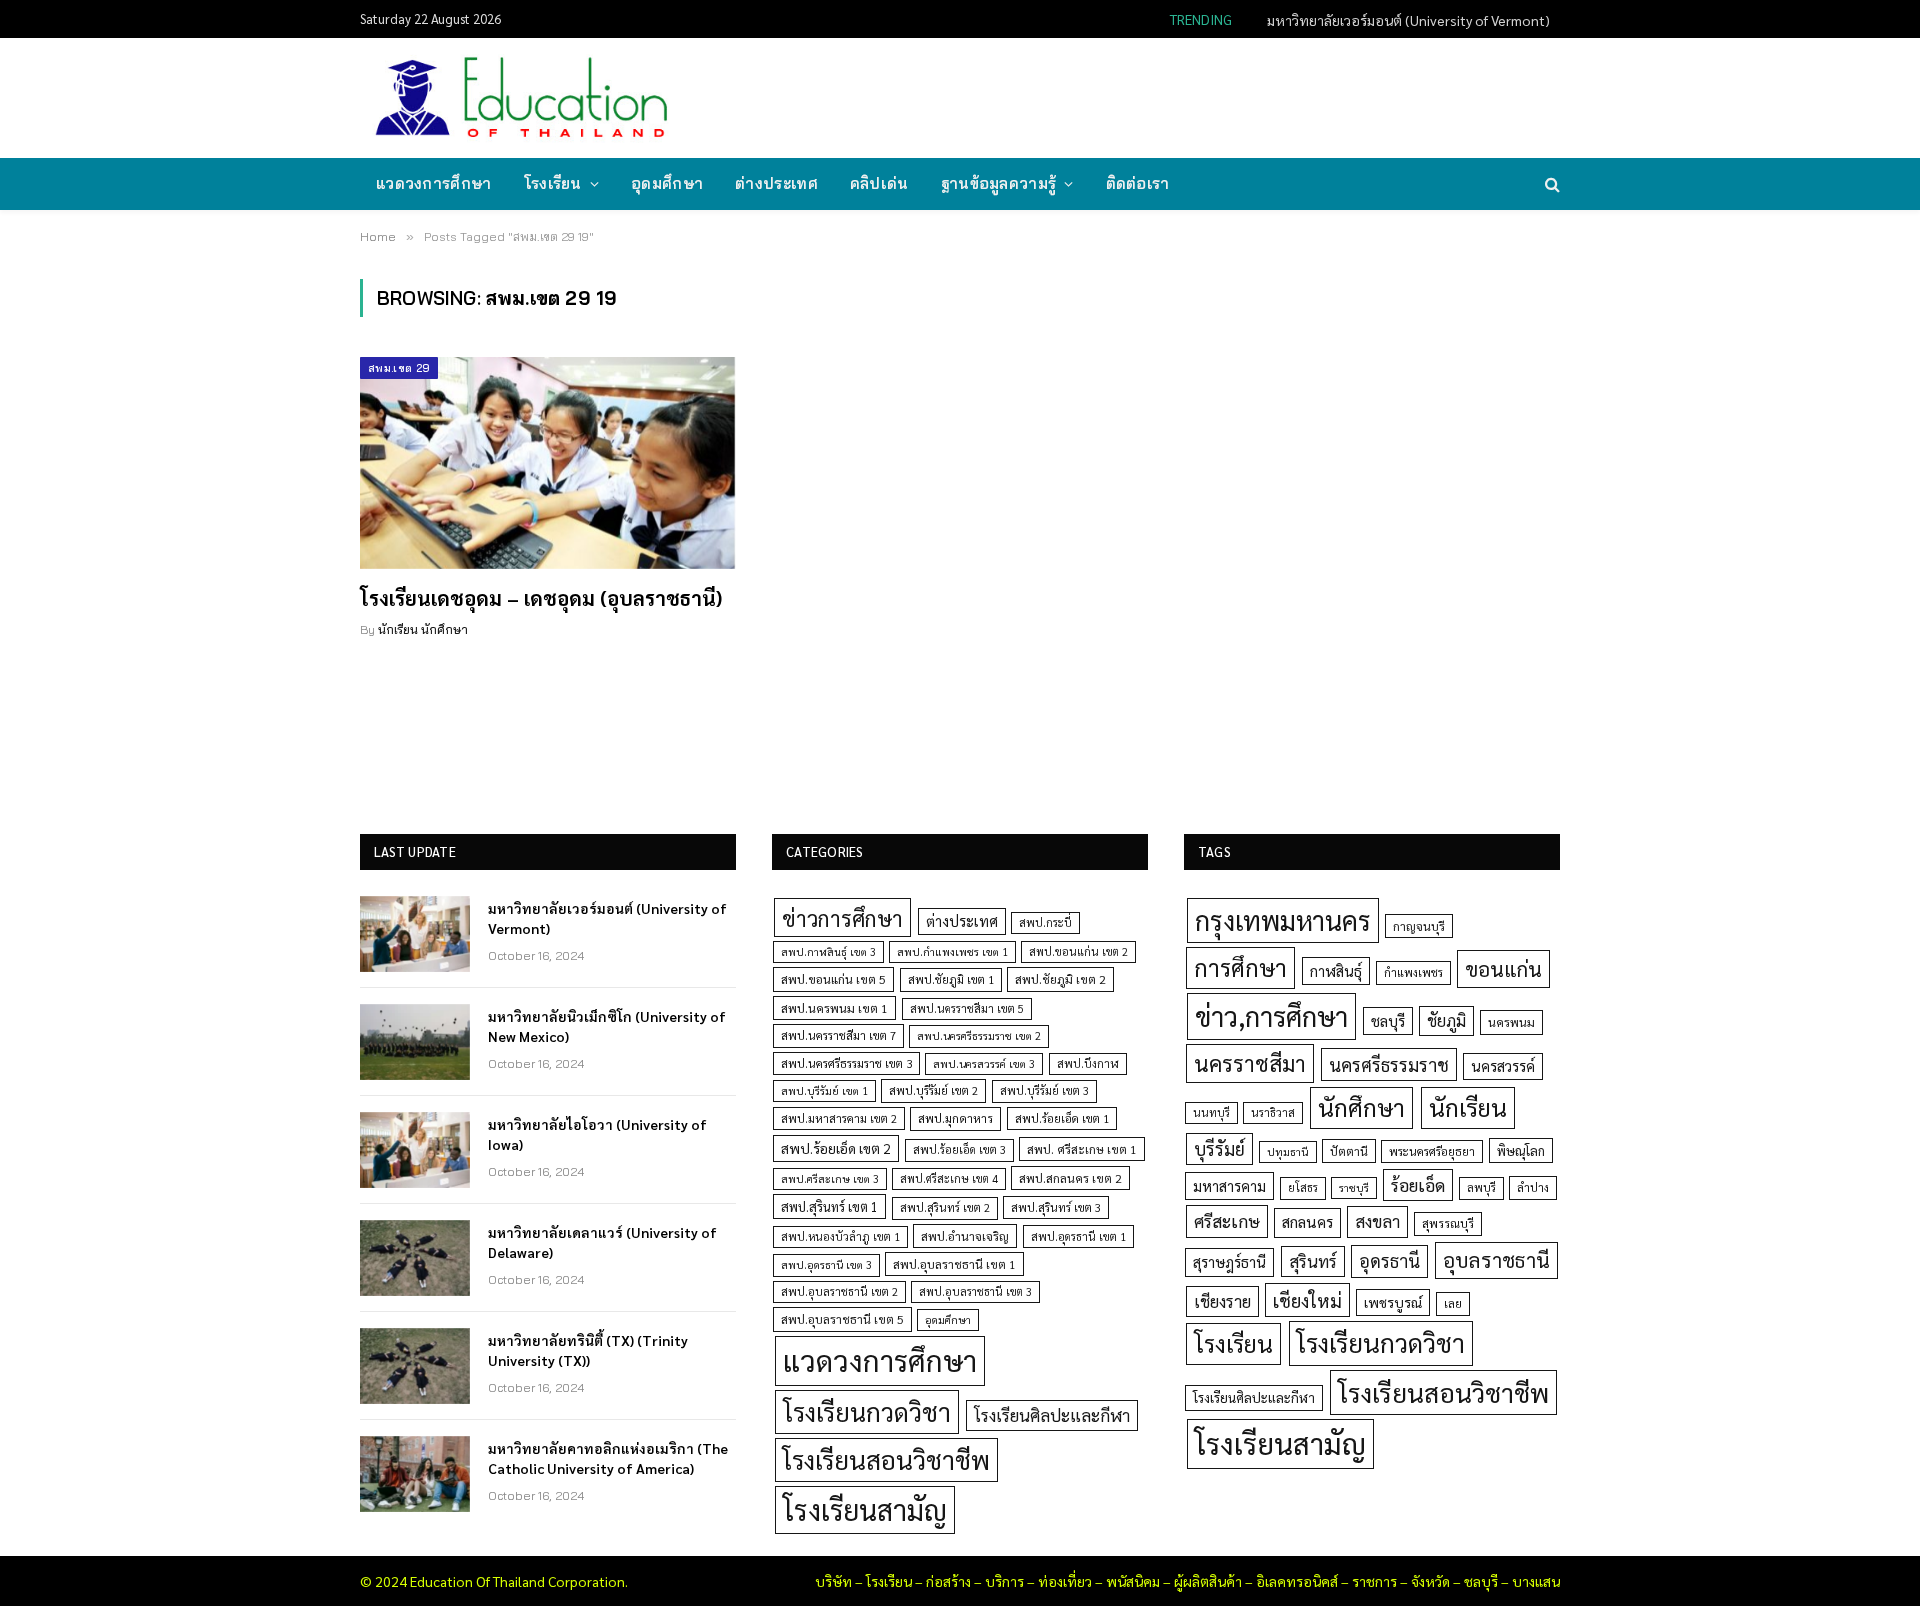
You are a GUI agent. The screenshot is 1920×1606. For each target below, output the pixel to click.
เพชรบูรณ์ (1393, 1302)
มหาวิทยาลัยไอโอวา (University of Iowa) (597, 1134)
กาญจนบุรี (1419, 926)
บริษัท (833, 1581)
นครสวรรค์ (1503, 1066)
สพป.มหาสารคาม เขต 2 (839, 1118)
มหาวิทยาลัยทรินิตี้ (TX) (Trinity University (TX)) (588, 1350)
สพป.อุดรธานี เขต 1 (1078, 1236)
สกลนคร (1307, 1222)
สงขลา (1377, 1221)
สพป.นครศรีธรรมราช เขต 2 (979, 1035)
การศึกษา (1240, 967)
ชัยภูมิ (1446, 1020)
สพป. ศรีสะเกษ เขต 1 (1082, 1149)
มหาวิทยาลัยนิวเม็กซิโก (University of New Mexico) (1401, 20)
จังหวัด (1430, 1581)
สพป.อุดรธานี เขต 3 (826, 1264)
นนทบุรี (1211, 1112)
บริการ (1004, 1581)
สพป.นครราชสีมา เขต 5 (967, 1008)
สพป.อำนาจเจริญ (965, 1236)
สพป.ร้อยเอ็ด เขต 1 (1062, 1118)
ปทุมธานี (1288, 1151)
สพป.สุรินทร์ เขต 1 (829, 1206)
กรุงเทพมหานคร (1283, 920)
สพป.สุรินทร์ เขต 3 (1056, 1207)
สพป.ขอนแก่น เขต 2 (1078, 951)
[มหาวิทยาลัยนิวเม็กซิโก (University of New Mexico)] (415, 1042)
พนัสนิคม (1133, 1581)
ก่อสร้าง (948, 1581)
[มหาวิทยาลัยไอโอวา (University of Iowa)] (415, 1150)
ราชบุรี (1354, 1187)
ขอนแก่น (1503, 968)
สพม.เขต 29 (399, 368)
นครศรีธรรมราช (1389, 1064)
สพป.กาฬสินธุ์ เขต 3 (828, 951)
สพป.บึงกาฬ (1088, 1063)
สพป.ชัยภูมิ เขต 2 (1060, 979)
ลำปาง (1533, 1187)
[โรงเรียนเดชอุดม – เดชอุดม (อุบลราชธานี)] (548, 463)
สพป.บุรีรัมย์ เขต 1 (824, 1090)
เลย (1453, 1303)
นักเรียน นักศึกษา (423, 629)
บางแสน (1536, 1581)
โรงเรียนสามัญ (865, 1509)
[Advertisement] (1194, 96)
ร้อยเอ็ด (1418, 1184)
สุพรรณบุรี (1448, 1223)
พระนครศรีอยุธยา (1432, 1151)
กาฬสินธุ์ (1336, 970)
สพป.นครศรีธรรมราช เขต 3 (846, 1063)
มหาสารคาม (1229, 1185)
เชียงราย (1222, 1301)
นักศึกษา (1361, 1107)
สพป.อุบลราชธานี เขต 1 (954, 1264)
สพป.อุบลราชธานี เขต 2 (839, 1291)
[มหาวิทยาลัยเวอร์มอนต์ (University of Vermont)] (415, 934)
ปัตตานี (1349, 1151)
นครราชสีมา (1250, 1063)
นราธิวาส (1273, 1112)
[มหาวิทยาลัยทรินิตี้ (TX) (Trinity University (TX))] (415, 1366)
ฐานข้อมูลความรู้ (999, 183)
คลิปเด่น (879, 183)
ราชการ (1374, 1581)
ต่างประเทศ (776, 183)
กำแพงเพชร (1413, 972)
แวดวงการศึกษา (434, 183)
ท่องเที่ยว (1065, 1581)
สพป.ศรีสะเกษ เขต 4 (949, 1178)
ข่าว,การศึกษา (1271, 1015)
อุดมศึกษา (667, 183)
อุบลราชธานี (1496, 1259)
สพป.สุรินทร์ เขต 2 (945, 1207)
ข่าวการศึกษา (842, 917)
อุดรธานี (1389, 1260)
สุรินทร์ (1313, 1261)
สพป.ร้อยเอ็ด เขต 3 (959, 1149)
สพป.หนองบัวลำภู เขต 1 (840, 1236)
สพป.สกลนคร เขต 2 (1070, 1178)
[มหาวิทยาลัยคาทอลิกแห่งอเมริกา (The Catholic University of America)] (415, 1474)
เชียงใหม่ (1307, 1300)
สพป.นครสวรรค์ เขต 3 (984, 1063)
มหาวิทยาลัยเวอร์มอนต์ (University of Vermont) (607, 918)
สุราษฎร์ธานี (1229, 1261)
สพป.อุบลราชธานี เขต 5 (842, 1319)
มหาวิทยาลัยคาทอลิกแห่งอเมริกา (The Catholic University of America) (608, 1458)
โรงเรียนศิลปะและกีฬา (1052, 1415)
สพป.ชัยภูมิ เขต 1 (951, 979)
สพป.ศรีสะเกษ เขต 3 (830, 1178)
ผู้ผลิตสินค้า (1208, 1581)
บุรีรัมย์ (1219, 1148)
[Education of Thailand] (522, 98)
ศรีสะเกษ (1227, 1220)
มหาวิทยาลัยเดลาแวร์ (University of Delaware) (602, 1242)
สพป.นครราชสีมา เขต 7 (838, 1035)
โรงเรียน (553, 183)
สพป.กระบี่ (1045, 922)
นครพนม (1511, 1022)
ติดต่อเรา (1138, 183)
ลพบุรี (1481, 1187)
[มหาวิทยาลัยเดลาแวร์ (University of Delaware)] (415, 1258)
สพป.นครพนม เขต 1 (834, 1008)
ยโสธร (1303, 1187)
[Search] (1550, 184)
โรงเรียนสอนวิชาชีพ (886, 1459)
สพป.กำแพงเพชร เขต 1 (952, 951)
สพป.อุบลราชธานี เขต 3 (975, 1291)
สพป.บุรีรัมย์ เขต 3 (1044, 1090)
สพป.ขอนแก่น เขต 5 (833, 979)
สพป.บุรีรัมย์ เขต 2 (933, 1090)
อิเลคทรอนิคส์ (1297, 1581)
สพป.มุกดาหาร (955, 1118)
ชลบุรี (1388, 1020)
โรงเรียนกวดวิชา (867, 1411)
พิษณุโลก (1521, 1150)
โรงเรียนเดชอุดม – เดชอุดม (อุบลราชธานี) (541, 598)
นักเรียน (1468, 1107)
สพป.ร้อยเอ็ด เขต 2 (836, 1148)
